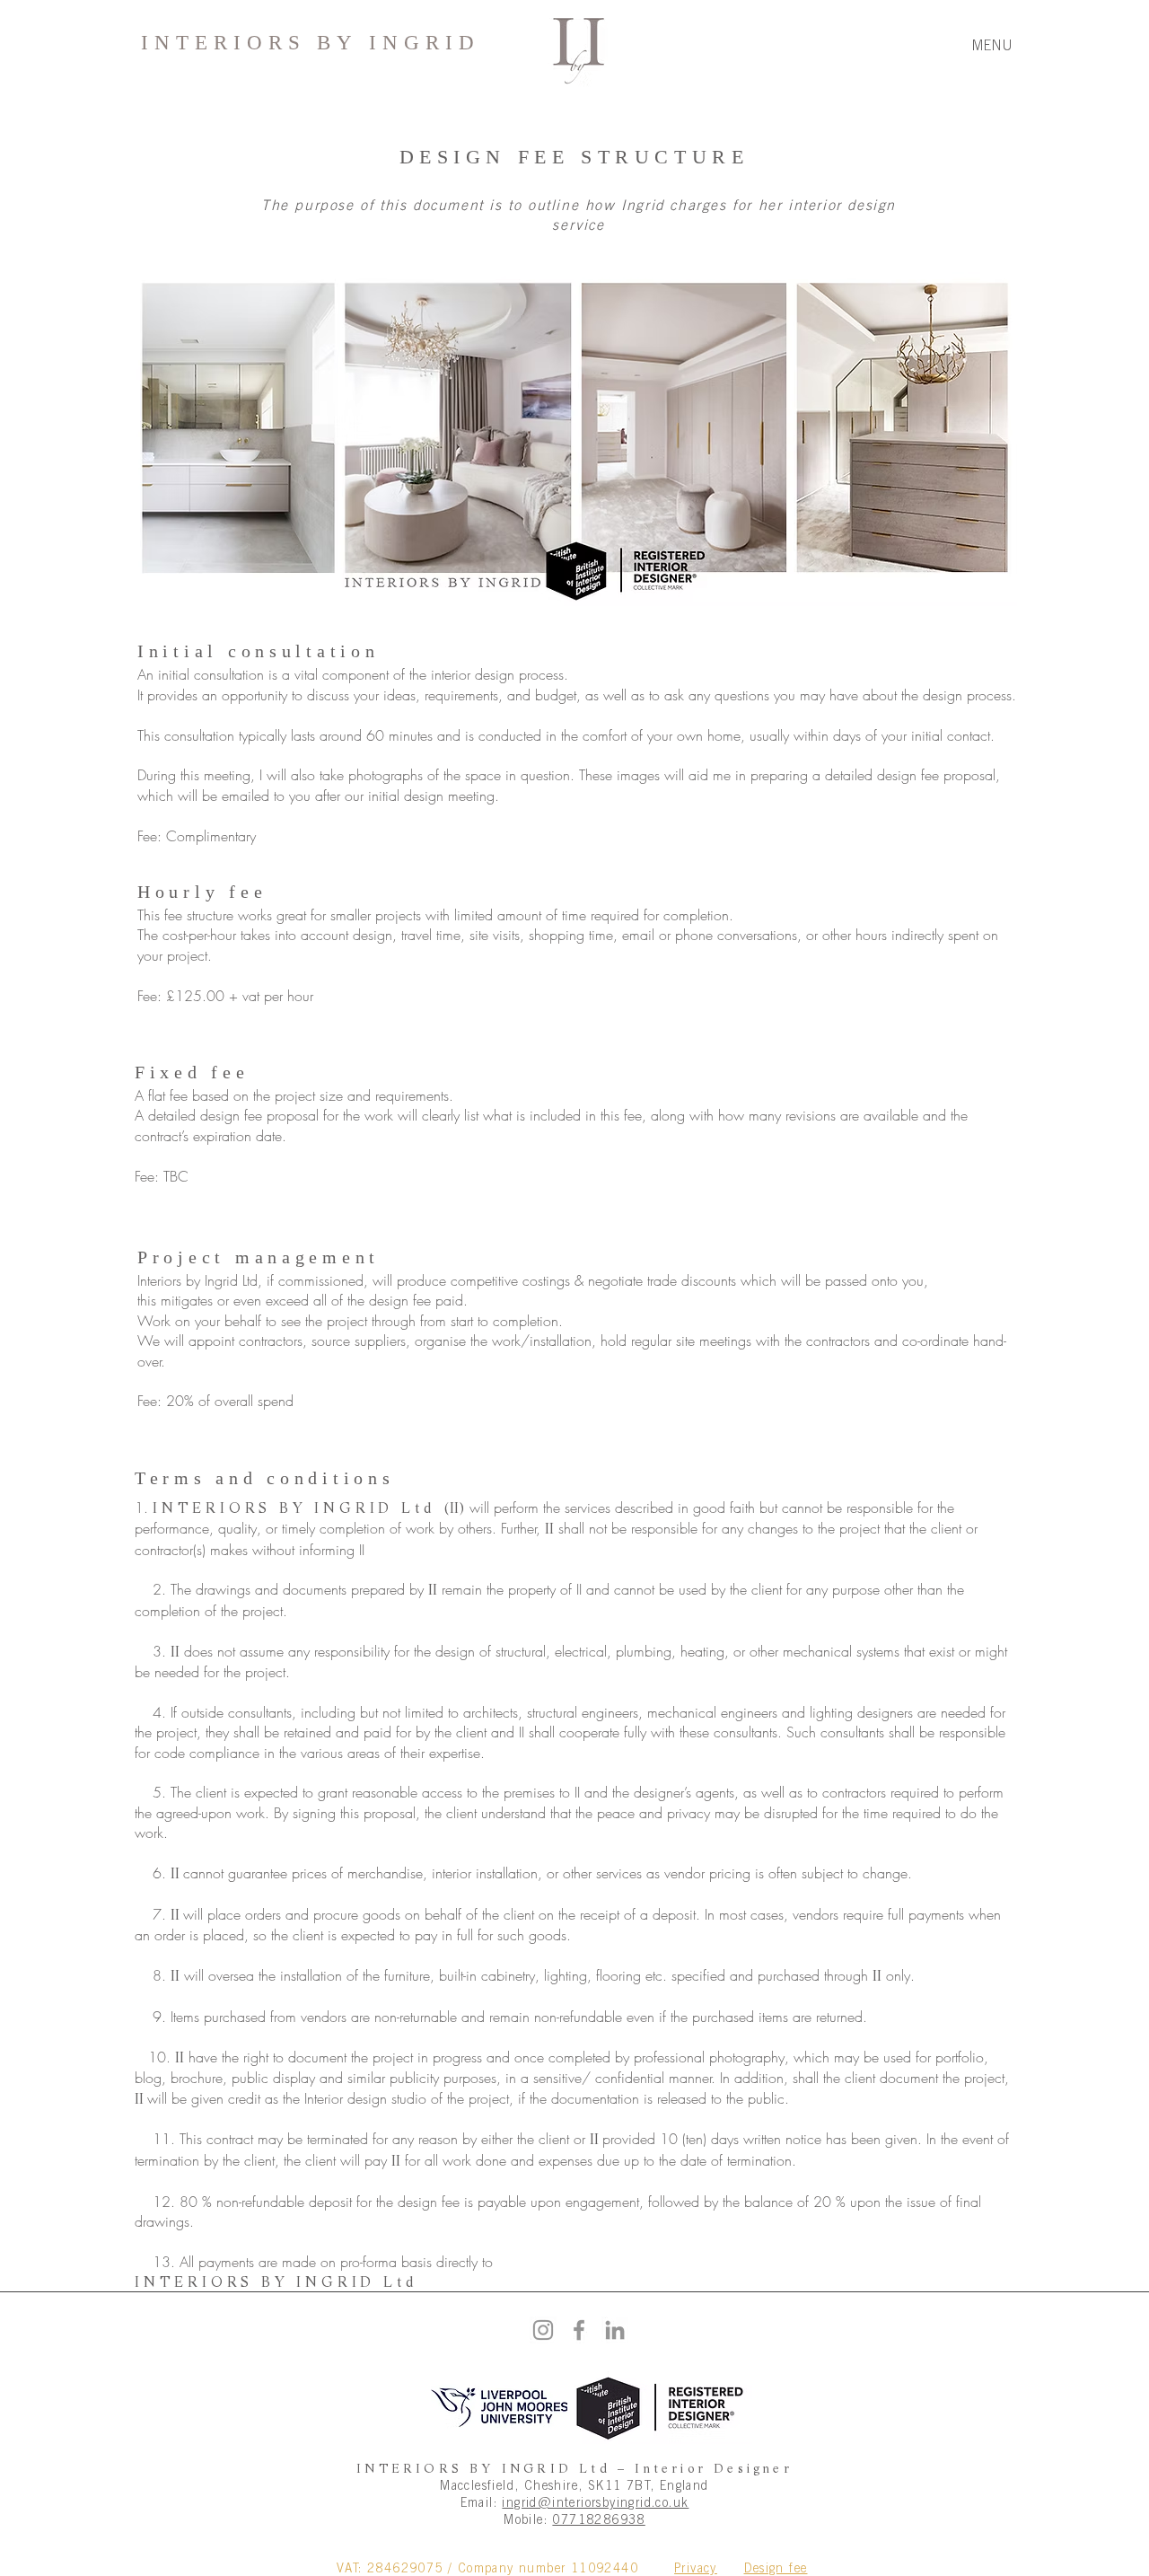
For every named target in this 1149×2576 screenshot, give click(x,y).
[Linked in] (615, 2330)
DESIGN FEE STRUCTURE (574, 157)
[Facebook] (579, 2330)
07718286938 (598, 2519)
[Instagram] (543, 2330)
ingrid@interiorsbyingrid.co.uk (595, 2502)
